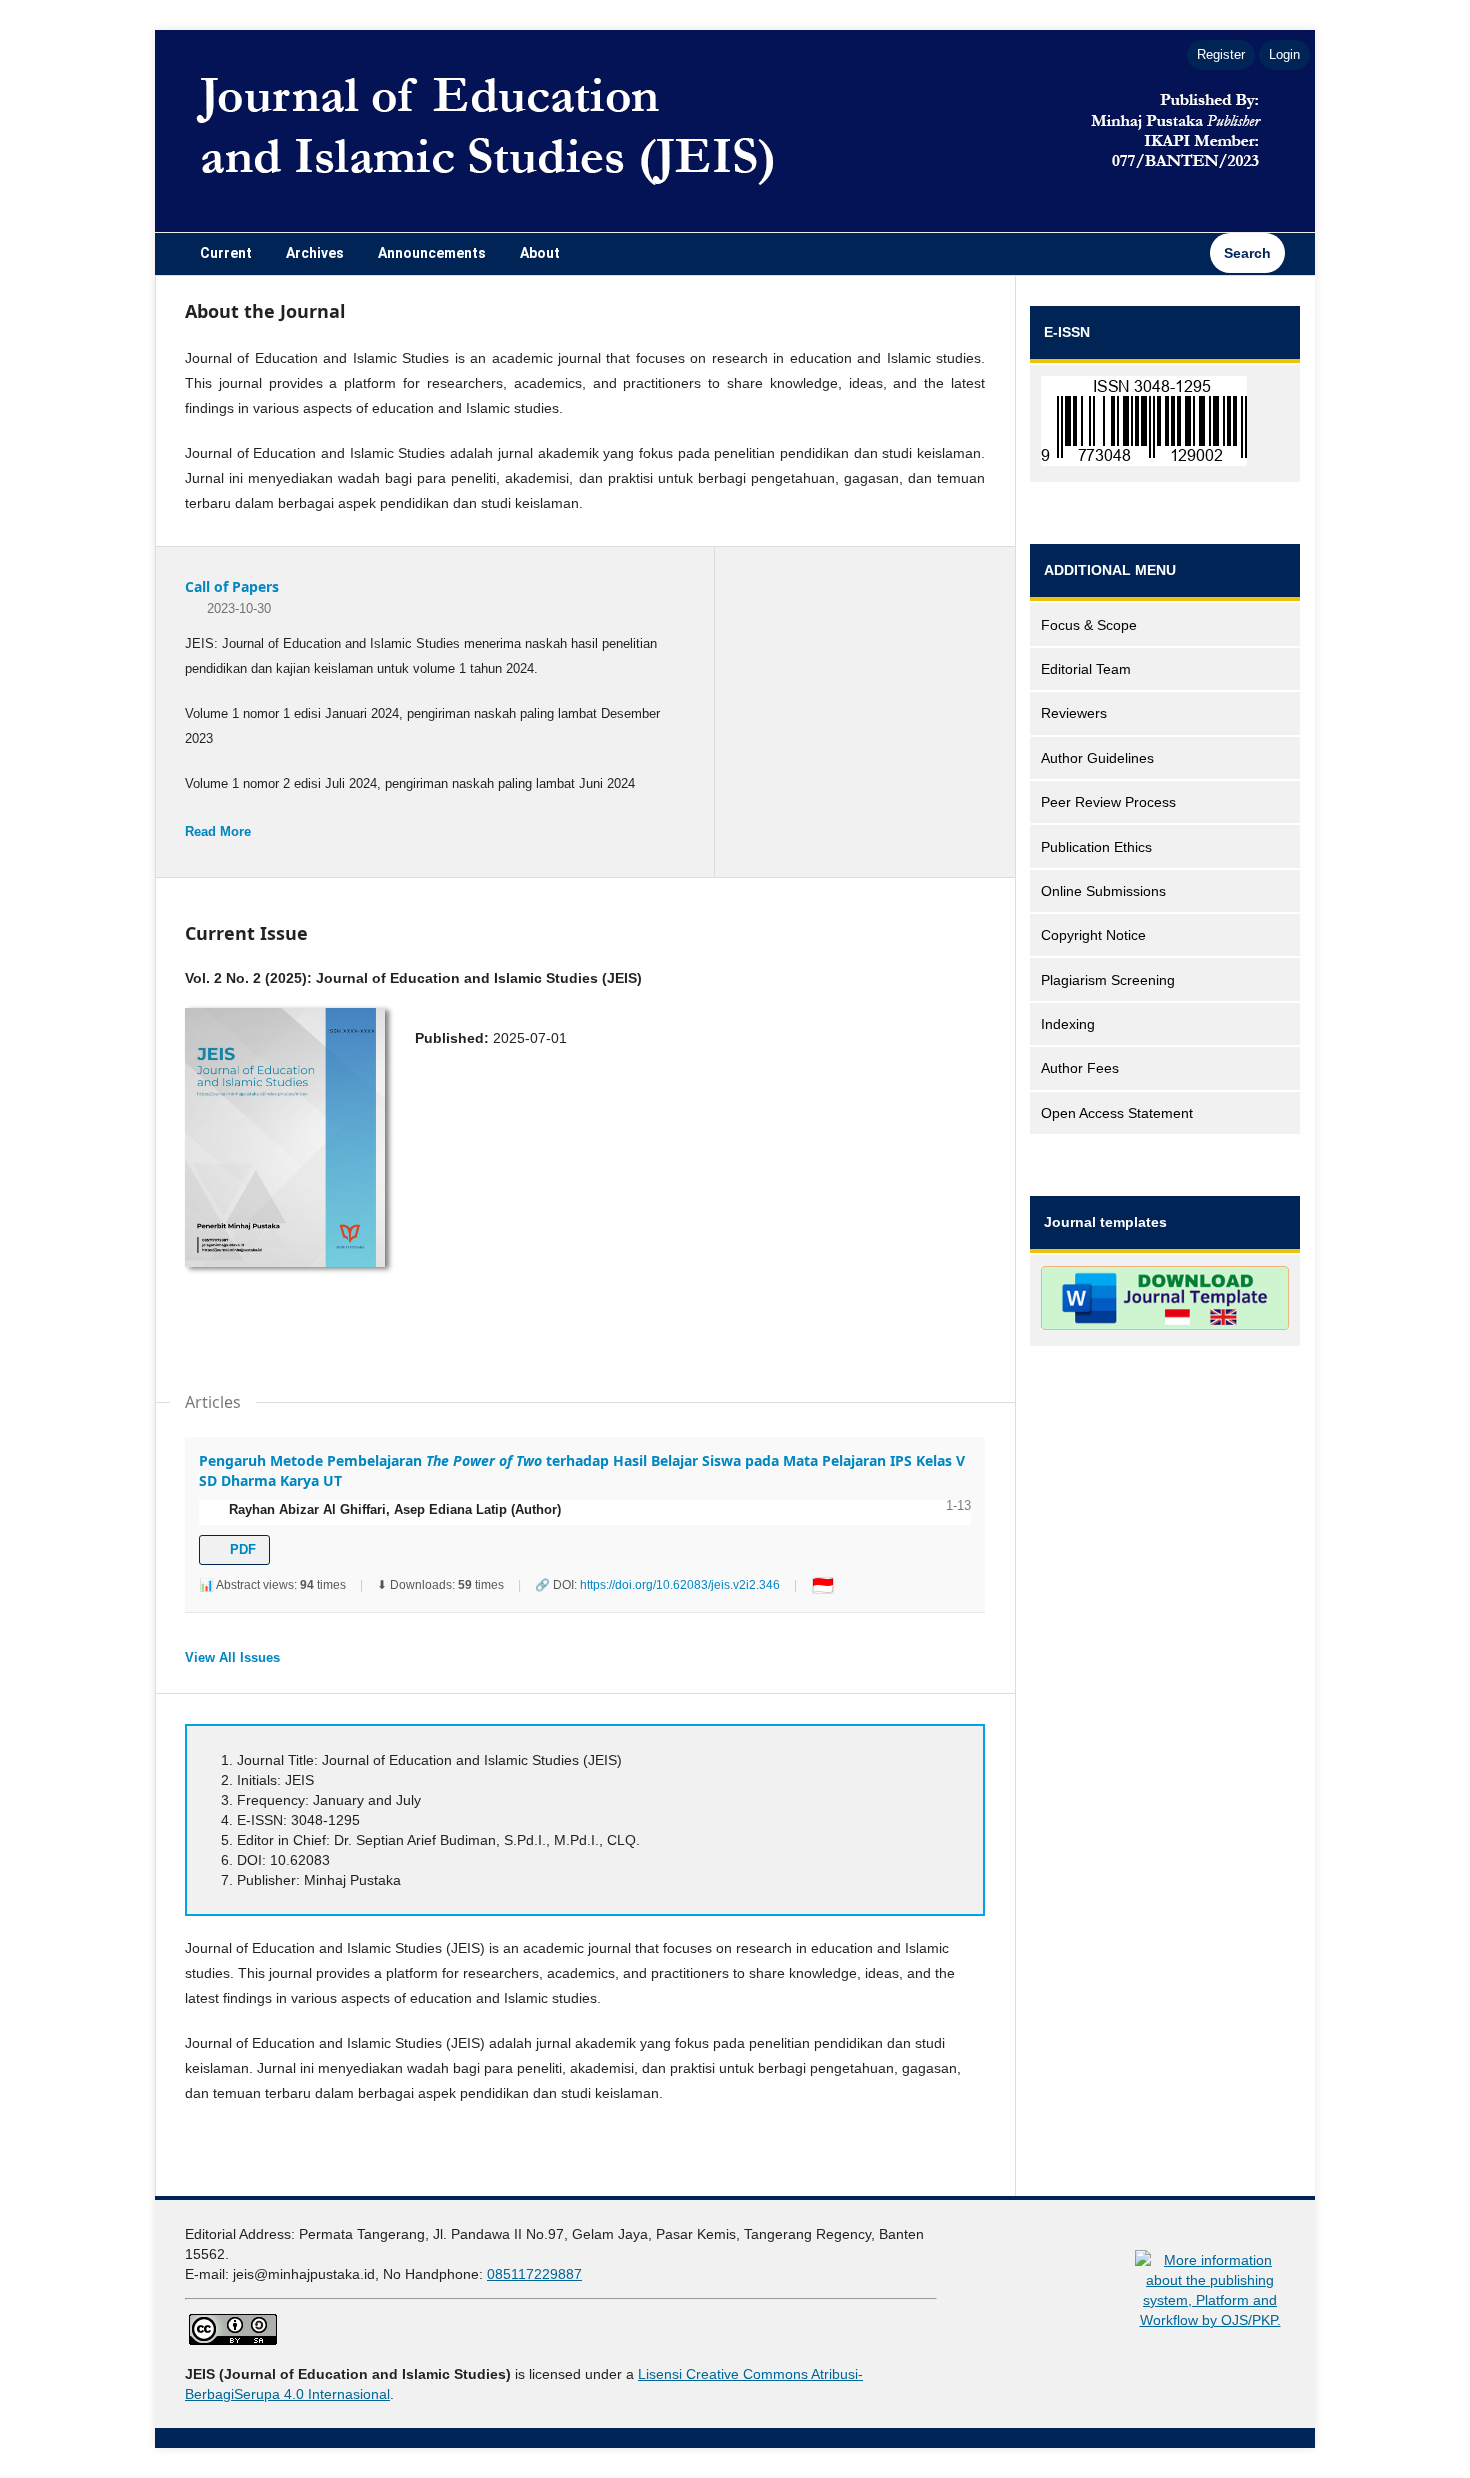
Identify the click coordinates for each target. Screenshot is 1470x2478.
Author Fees (1080, 1068)
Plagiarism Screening (1108, 980)
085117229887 (534, 2274)
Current (226, 253)
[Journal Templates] (1165, 1301)
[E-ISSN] (1165, 424)
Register (1221, 54)
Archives (315, 253)
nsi (673, 2374)
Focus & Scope (1089, 625)
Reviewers (1074, 713)
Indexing (1068, 1024)
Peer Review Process (1108, 802)
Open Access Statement (1117, 1113)
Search (1247, 253)
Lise (651, 2374)
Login (1284, 54)
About (540, 253)
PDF (241, 1549)
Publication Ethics (1096, 847)
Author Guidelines (1097, 758)
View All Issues (232, 1657)
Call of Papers (232, 586)
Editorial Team (1086, 669)
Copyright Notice (1093, 935)
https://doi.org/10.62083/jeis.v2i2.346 (680, 1585)
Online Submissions (1103, 891)
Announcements (432, 253)
